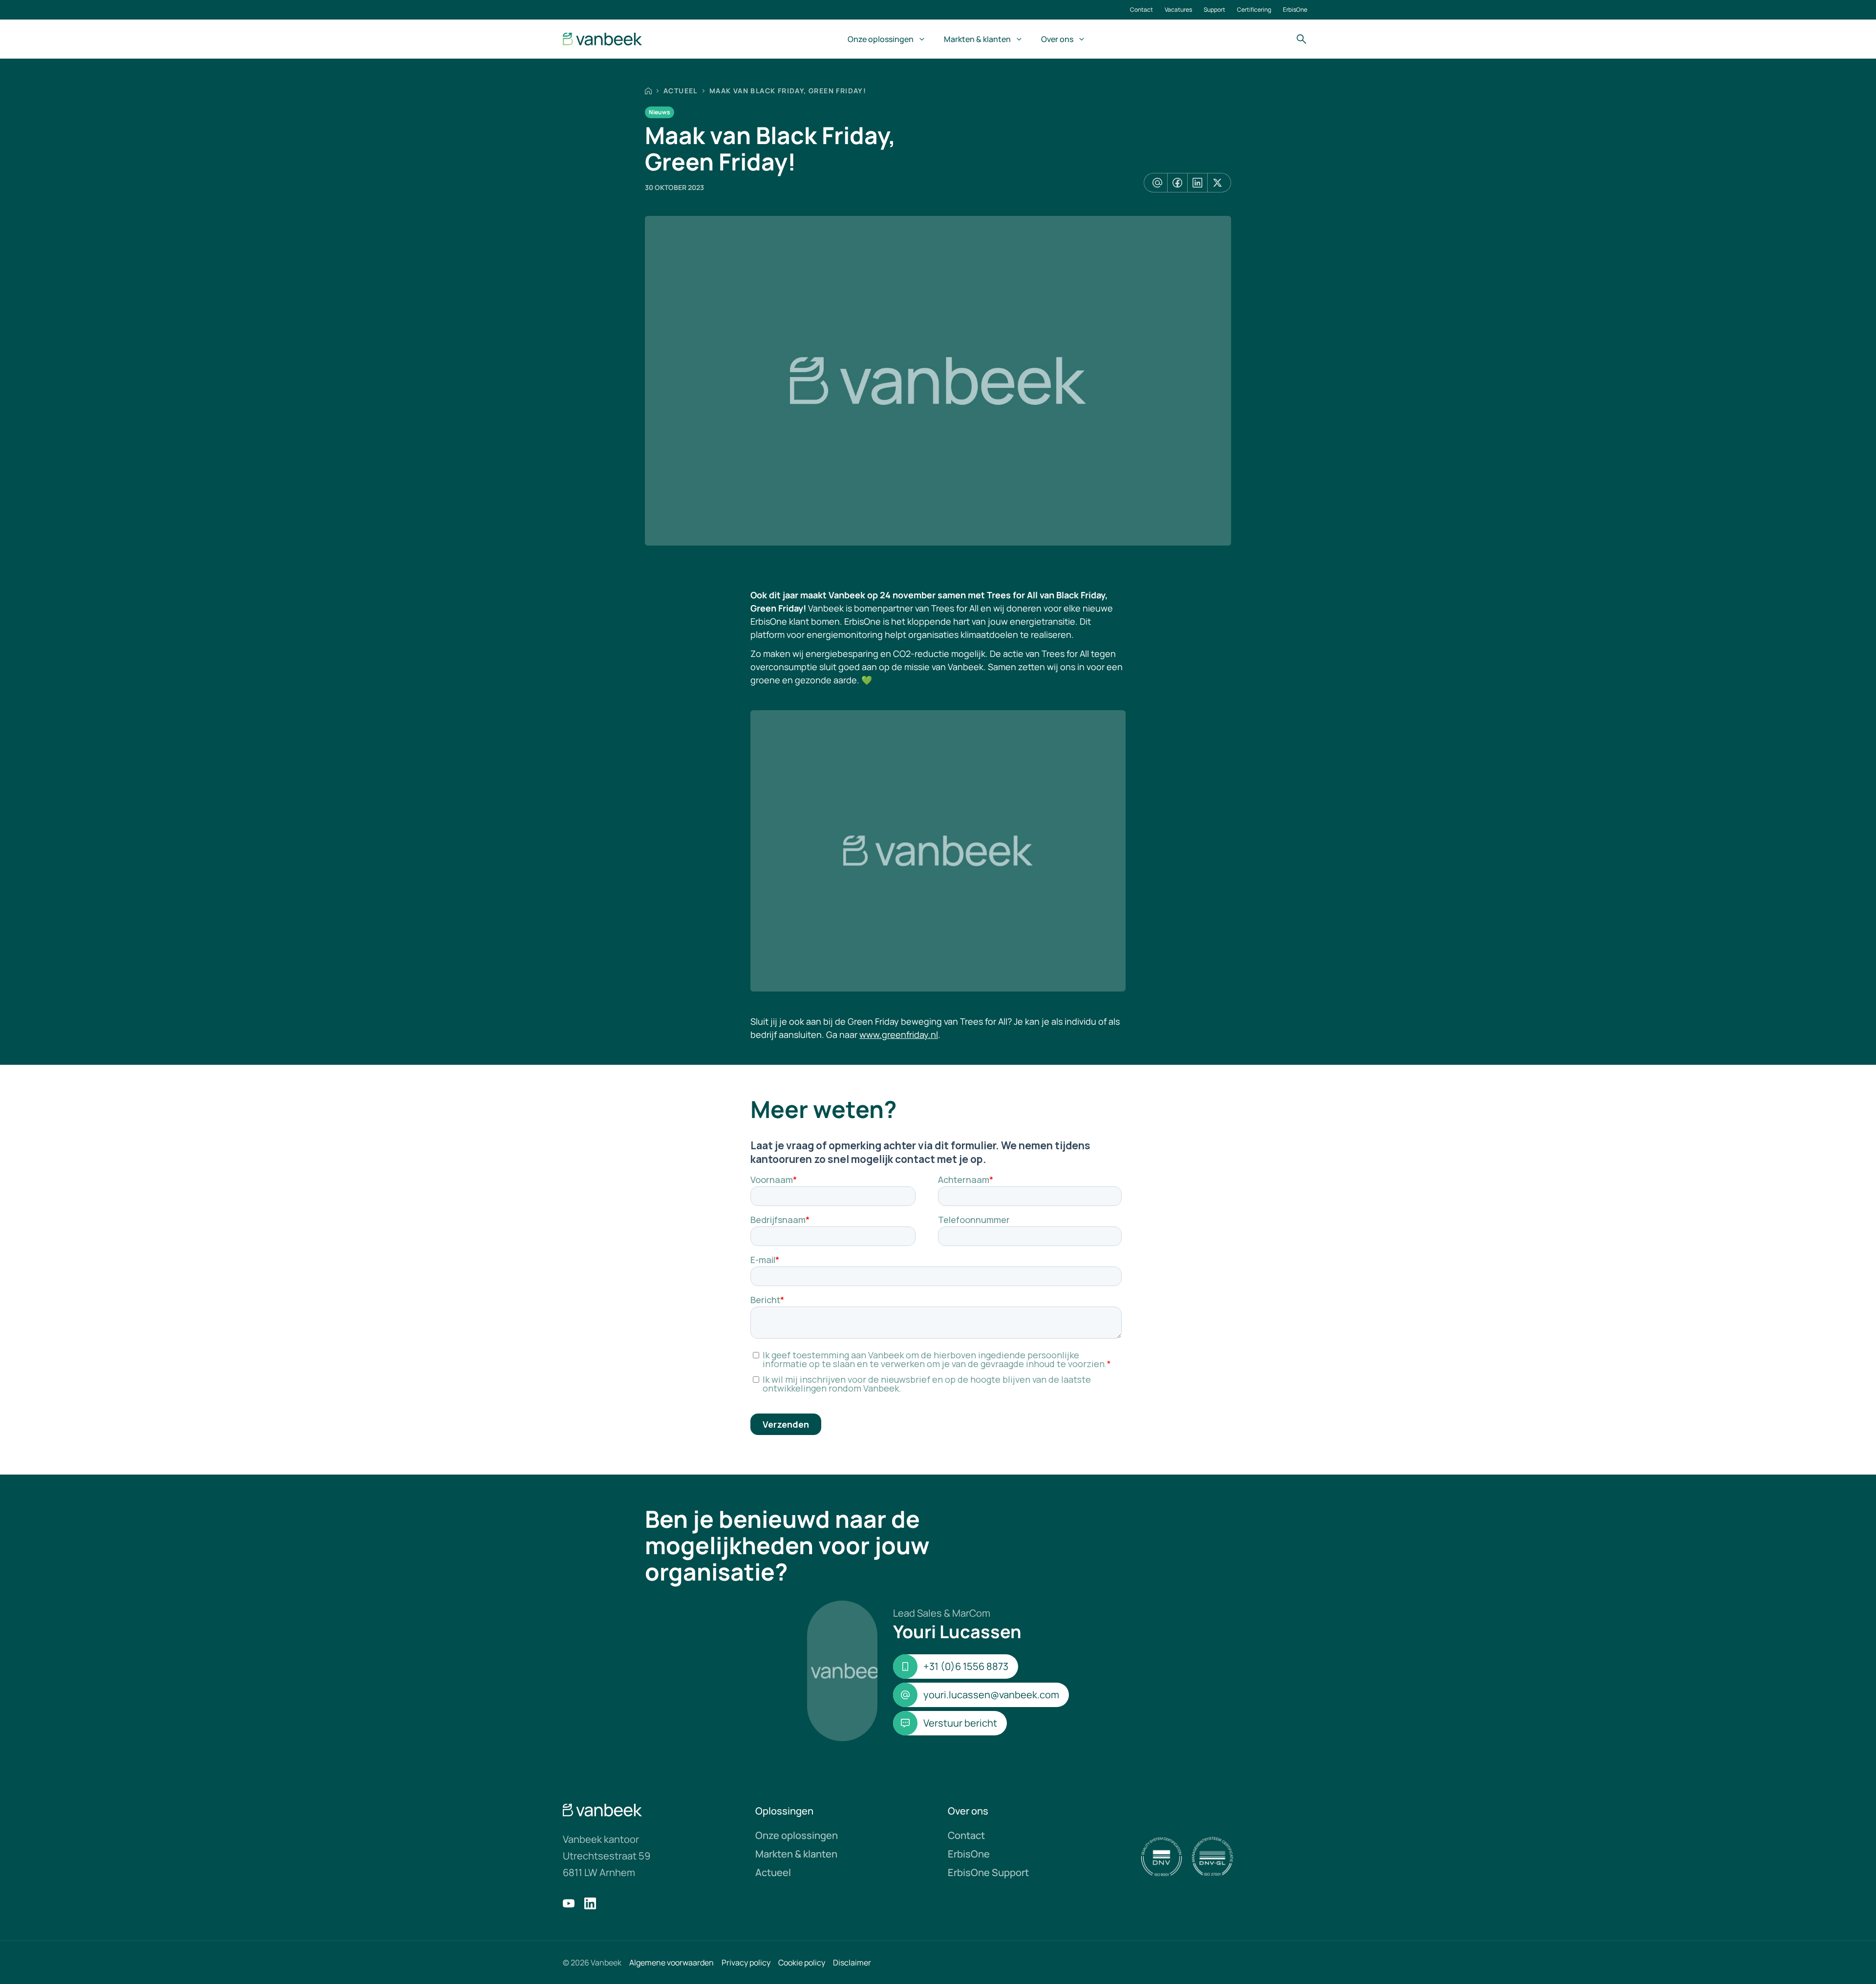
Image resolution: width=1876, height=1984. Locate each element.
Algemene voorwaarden (672, 1963)
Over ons (1057, 39)
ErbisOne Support (988, 1872)
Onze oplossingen (881, 39)
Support (1215, 10)
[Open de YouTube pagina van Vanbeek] (569, 1903)
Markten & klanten (977, 39)
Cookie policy (802, 1963)
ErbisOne (1295, 10)
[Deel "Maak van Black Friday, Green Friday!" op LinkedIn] (1197, 183)
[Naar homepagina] (603, 39)
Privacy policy (746, 1963)
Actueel (681, 91)
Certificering (1254, 10)
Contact (1141, 10)
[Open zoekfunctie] (1301, 39)
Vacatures (1178, 10)
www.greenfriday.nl (899, 1034)
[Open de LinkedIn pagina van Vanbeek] (590, 1903)
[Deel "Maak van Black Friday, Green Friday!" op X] (1217, 183)
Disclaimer (852, 1963)
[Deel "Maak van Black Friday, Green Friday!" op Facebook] (1177, 183)
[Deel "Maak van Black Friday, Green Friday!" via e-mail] (1157, 183)
